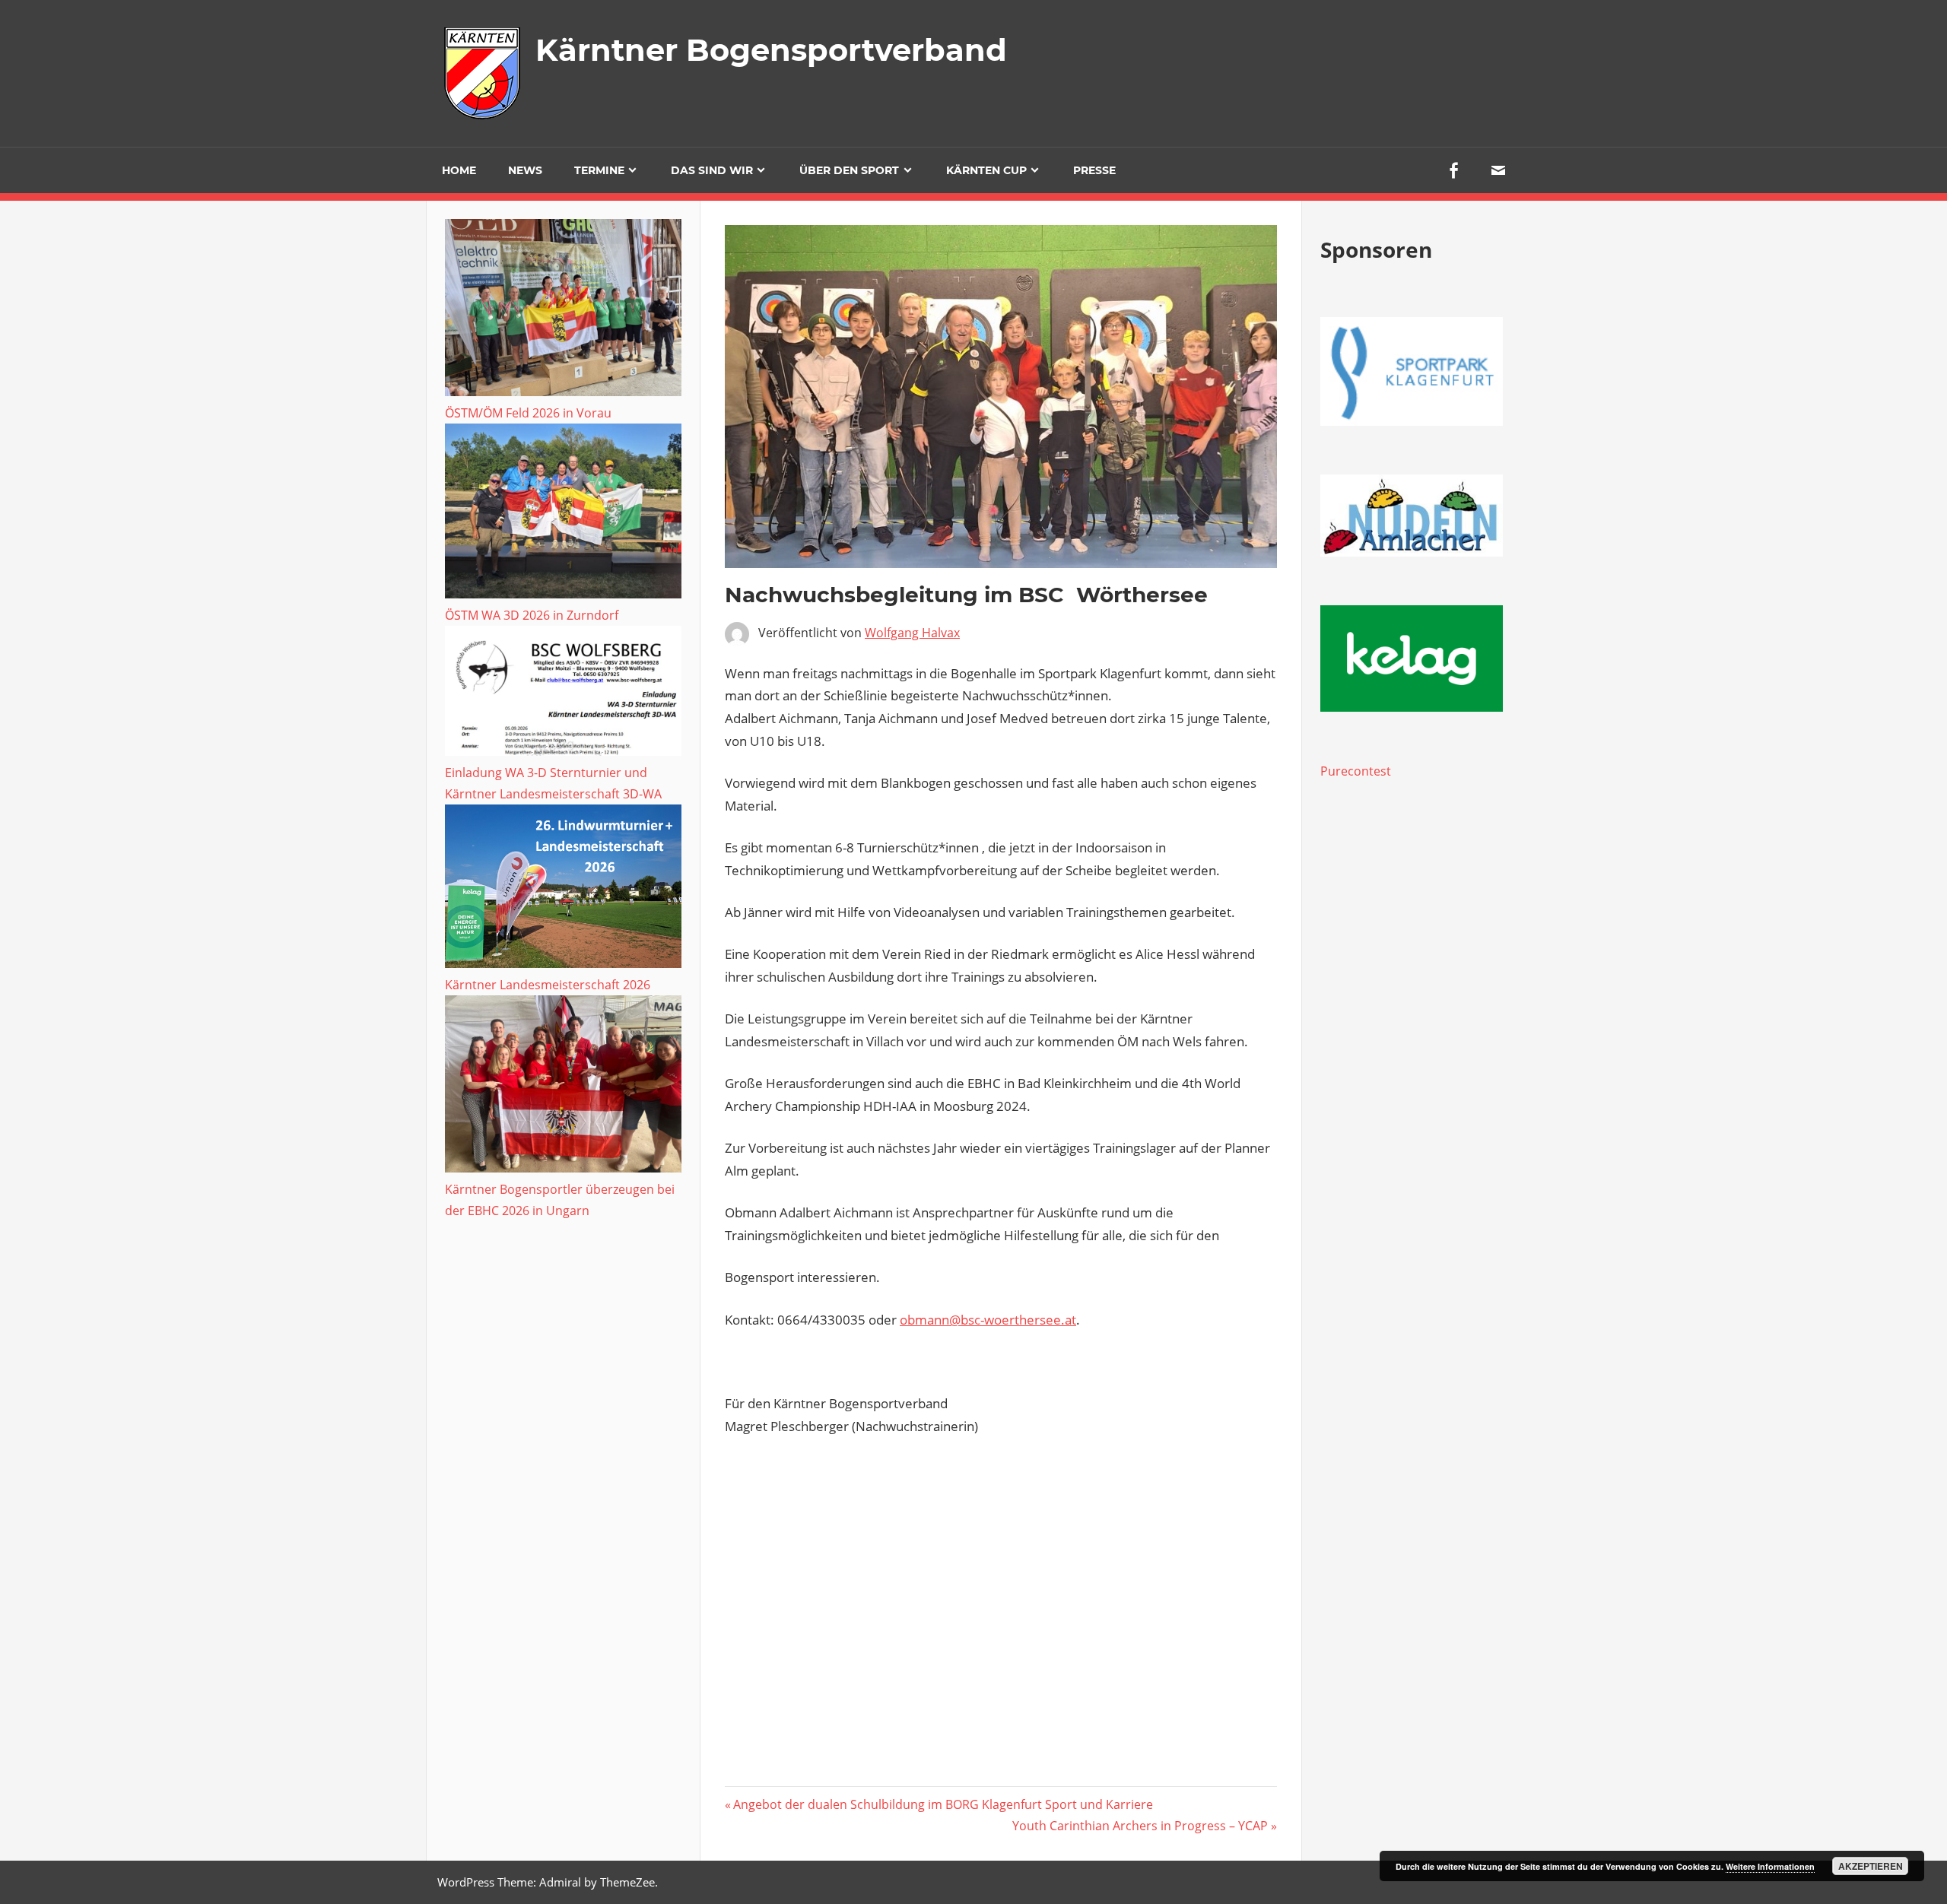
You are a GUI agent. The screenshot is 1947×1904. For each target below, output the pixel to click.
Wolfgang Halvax (912, 633)
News (525, 170)
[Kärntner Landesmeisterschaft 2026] (563, 889)
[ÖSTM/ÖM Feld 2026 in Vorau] (563, 311)
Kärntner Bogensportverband (771, 50)
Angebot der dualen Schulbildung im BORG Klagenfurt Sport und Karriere (943, 1804)
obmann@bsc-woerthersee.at (988, 1320)
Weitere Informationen (1770, 1866)
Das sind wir (712, 170)
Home (459, 170)
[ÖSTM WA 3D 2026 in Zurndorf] (563, 514)
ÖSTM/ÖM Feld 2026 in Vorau (528, 413)
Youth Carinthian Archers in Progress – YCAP (1140, 1826)
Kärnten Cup (986, 170)
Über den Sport (849, 170)
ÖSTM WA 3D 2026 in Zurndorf (532, 615)
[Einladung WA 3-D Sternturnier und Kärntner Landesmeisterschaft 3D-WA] (563, 694)
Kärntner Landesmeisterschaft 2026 (548, 985)
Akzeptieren (1871, 1866)
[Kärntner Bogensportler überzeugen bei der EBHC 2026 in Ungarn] (563, 1087)
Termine (599, 170)
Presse (1094, 170)
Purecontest (1356, 771)
